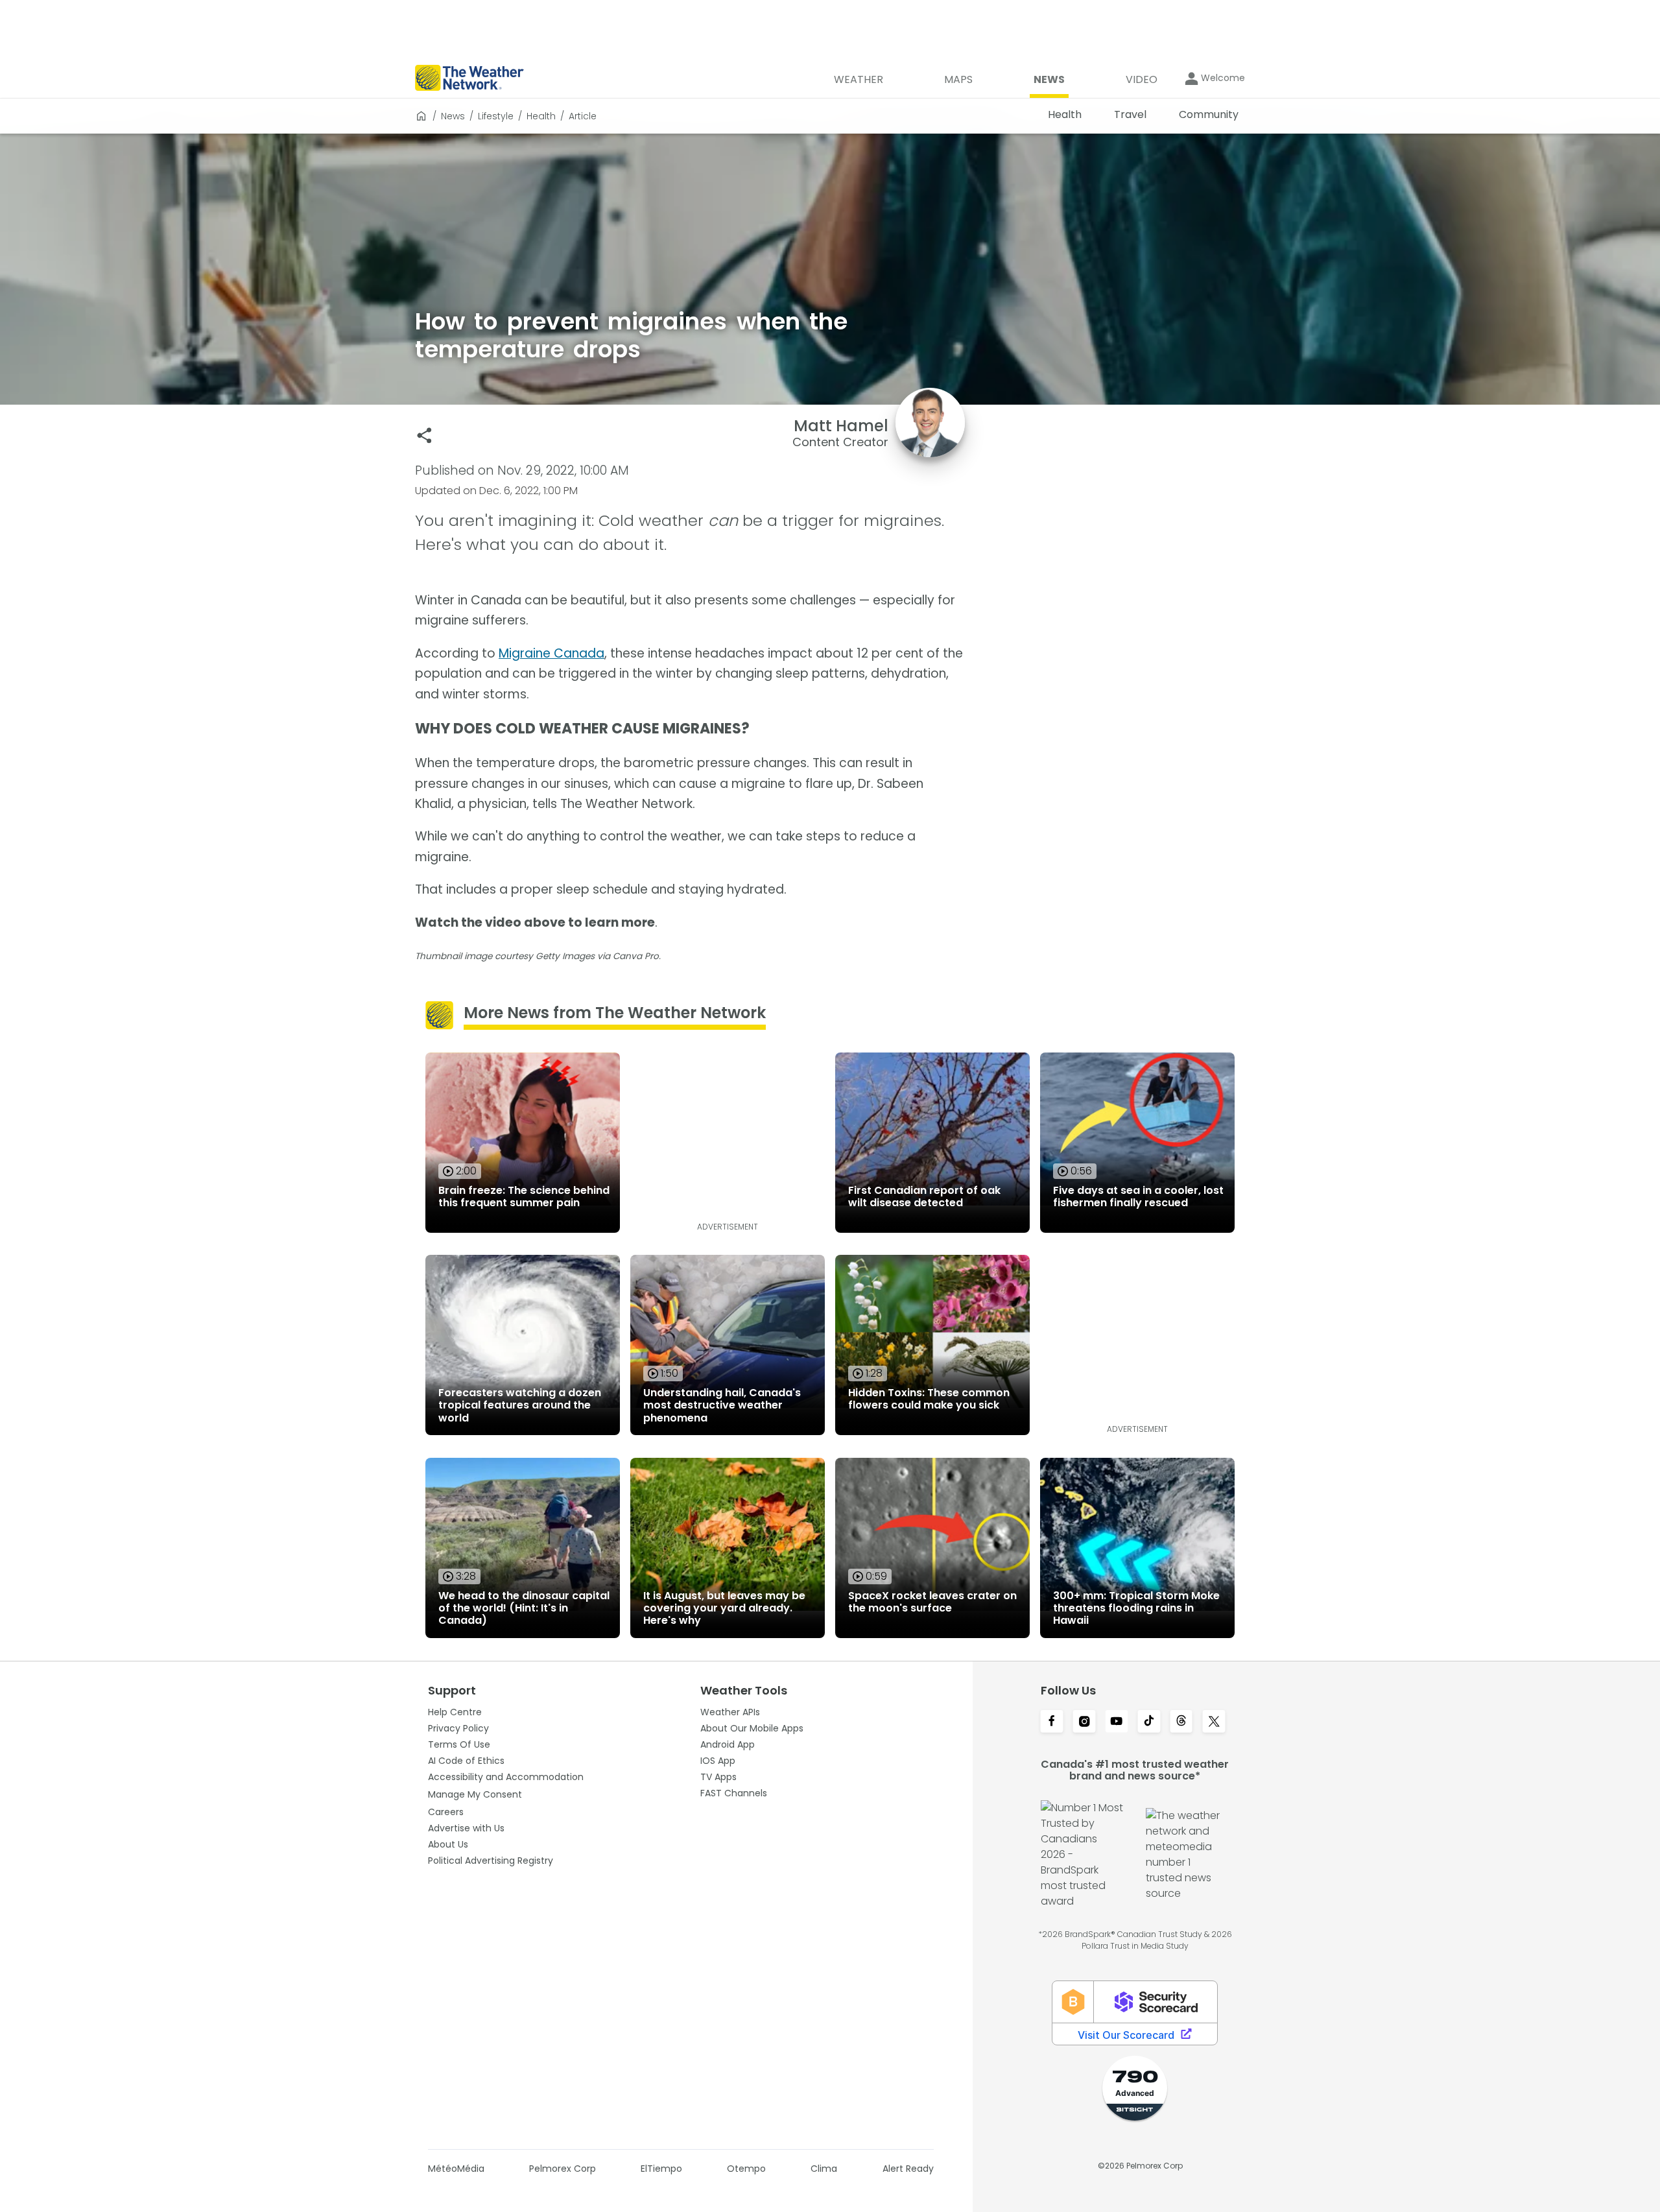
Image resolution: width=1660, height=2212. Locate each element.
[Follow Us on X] (1214, 1722)
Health (541, 116)
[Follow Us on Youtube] (1117, 1722)
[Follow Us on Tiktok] (1149, 1722)
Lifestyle (496, 116)
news (453, 116)
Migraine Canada (551, 653)
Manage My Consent (475, 1794)
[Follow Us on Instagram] (1084, 1722)
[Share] (424, 435)
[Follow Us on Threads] (1181, 1722)
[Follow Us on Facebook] (1052, 1722)
